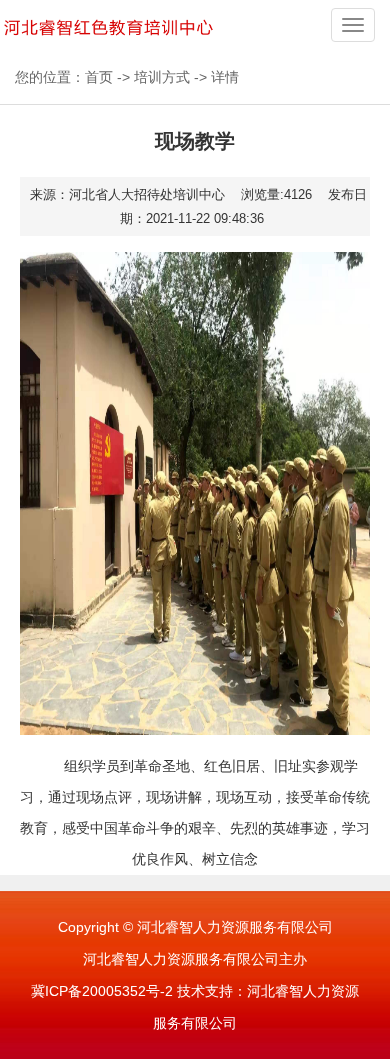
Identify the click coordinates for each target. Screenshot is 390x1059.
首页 (99, 77)
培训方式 (162, 77)
